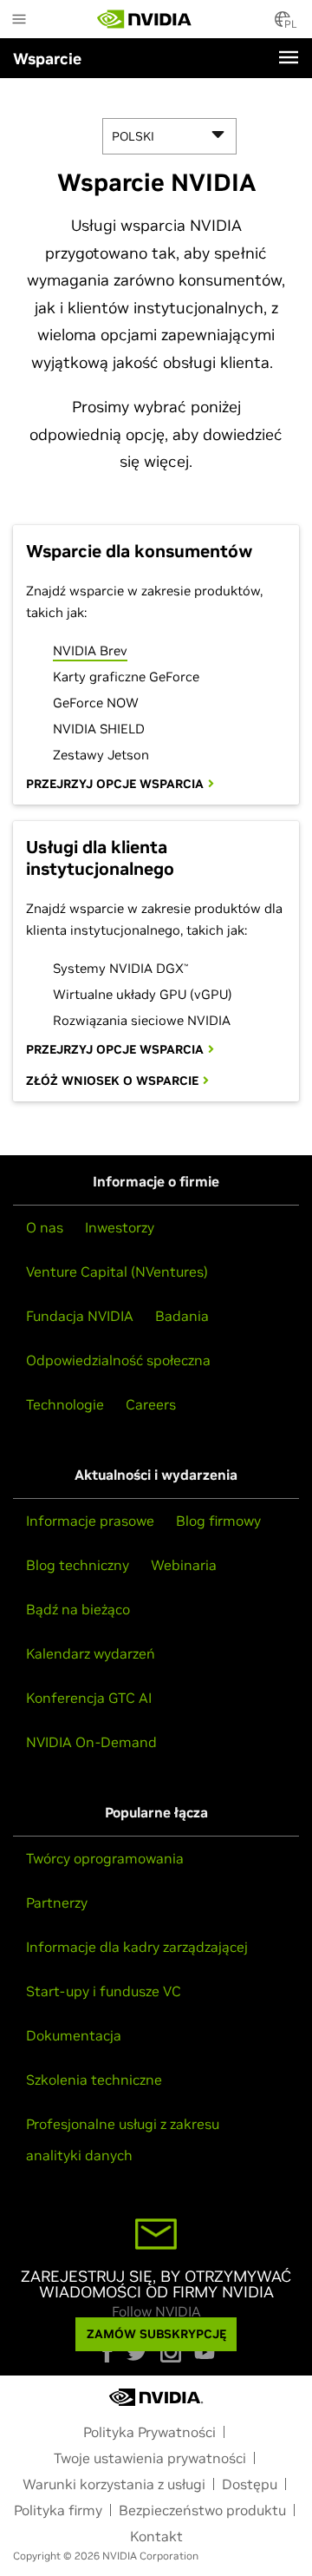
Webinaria (184, 1565)
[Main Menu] (19, 21)
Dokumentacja (74, 2035)
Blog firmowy (218, 1521)
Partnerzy (57, 1902)
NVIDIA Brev (90, 651)
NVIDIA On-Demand (91, 1742)
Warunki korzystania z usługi (114, 2484)
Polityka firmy (58, 2510)
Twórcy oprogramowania (105, 1858)
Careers (151, 1404)
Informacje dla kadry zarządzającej (137, 1947)
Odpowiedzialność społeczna (118, 1360)
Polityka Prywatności (149, 2432)
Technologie (65, 1404)
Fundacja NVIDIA (80, 1316)
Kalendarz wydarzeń (91, 1653)
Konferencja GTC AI (89, 1698)
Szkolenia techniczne (94, 2080)
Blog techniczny (78, 1565)
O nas (45, 1227)
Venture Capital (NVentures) (117, 1272)
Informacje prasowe (90, 1521)
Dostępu (250, 2484)
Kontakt (156, 2536)
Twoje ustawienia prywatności (150, 2458)
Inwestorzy (120, 1227)
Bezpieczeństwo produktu (202, 2510)
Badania (182, 1316)
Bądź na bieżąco (78, 1609)
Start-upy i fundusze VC (104, 1991)
